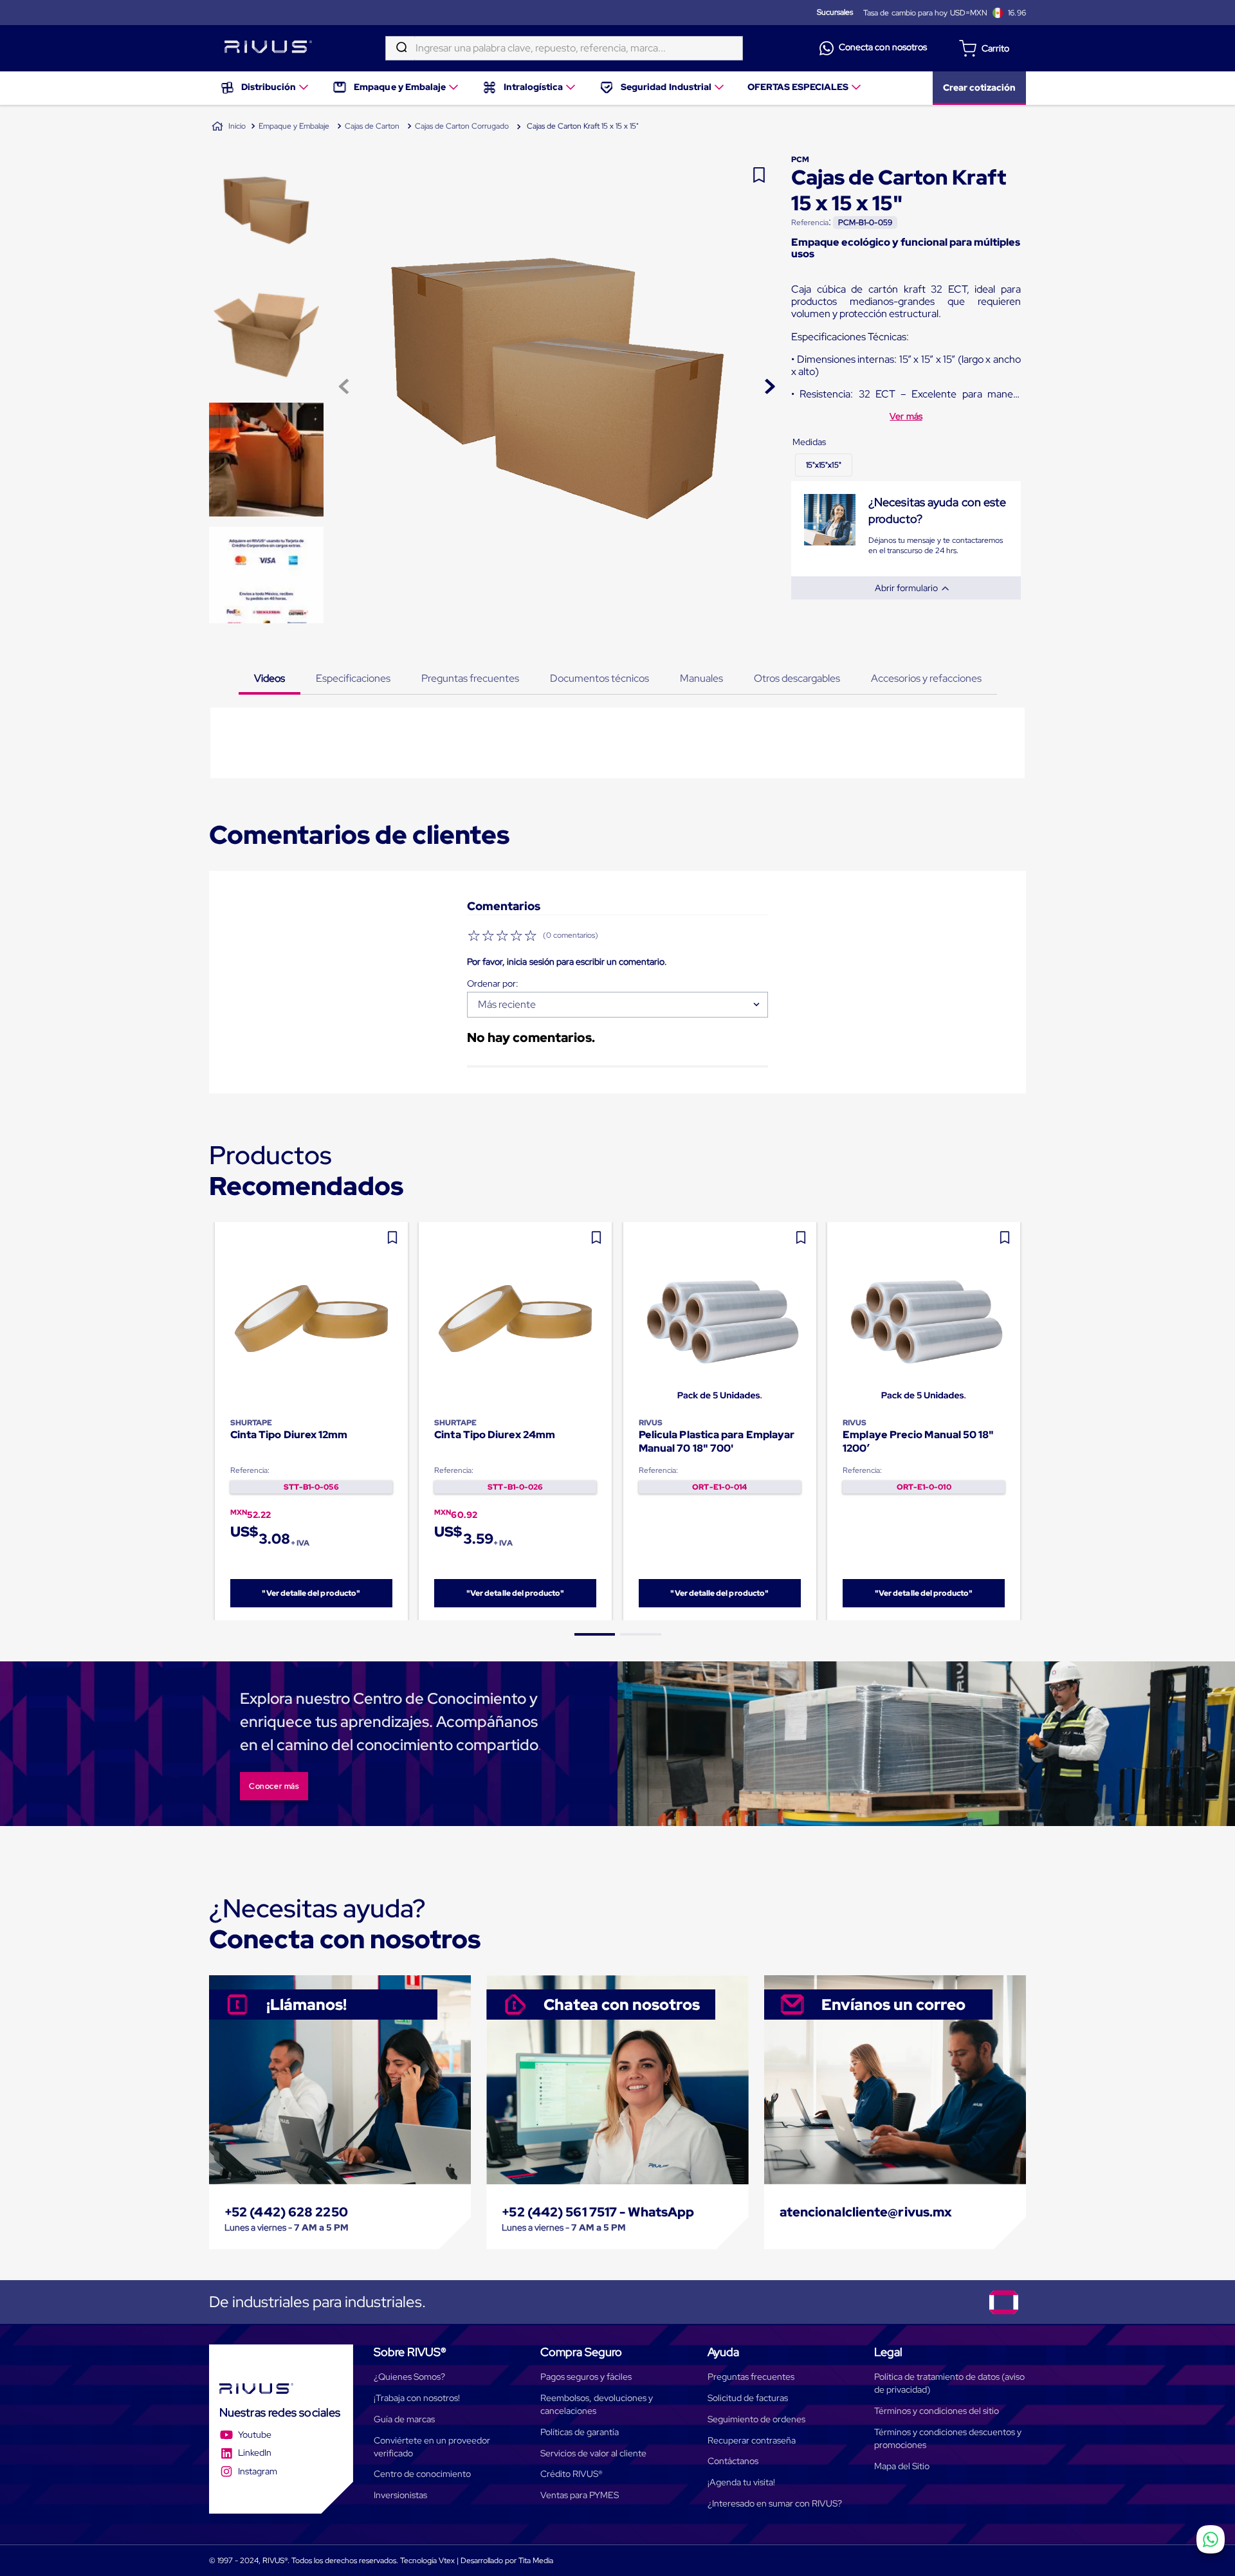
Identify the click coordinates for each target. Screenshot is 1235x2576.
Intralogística (533, 87)
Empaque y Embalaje (400, 87)
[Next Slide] (1026, 1421)
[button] (824, 465)
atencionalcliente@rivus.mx (866, 2212)
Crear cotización (979, 87)
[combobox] (564, 48)
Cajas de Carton (372, 126)
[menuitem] (265, 88)
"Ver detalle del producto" (311, 1593)
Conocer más (274, 1786)
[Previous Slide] (209, 1421)
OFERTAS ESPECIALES (798, 87)
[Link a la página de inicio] (229, 127)
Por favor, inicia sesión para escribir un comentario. (567, 962)
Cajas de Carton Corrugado (462, 126)
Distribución (269, 87)
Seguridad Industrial (666, 87)
